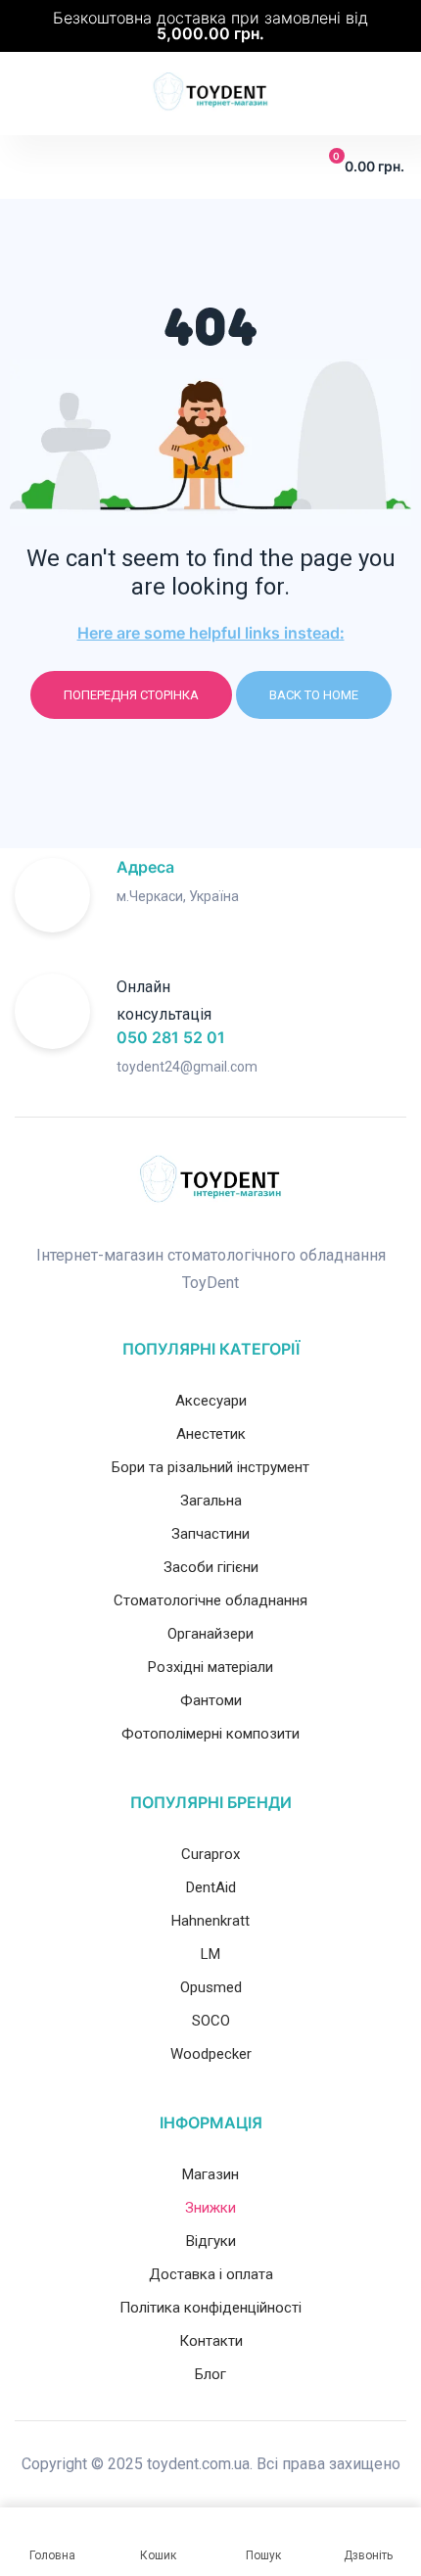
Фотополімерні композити (210, 1734)
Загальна (211, 1501)
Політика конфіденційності (210, 2308)
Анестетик (211, 1434)
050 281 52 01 (171, 1037)
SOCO (211, 2021)
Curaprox (210, 1854)
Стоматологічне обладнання (210, 1600)
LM (210, 1954)
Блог (210, 2374)
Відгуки (211, 2241)
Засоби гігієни (211, 1567)
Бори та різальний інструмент (210, 1467)
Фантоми (211, 1700)
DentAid (211, 1887)
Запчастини (210, 1534)
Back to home (314, 695)
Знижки (210, 2208)
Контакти (211, 2341)
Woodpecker (211, 2054)
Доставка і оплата (211, 2274)
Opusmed (211, 1987)
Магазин (210, 2174)
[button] (29, 167)
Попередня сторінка (131, 695)
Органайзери (210, 1634)
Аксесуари (211, 1401)
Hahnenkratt (210, 1921)
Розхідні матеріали (210, 1667)
